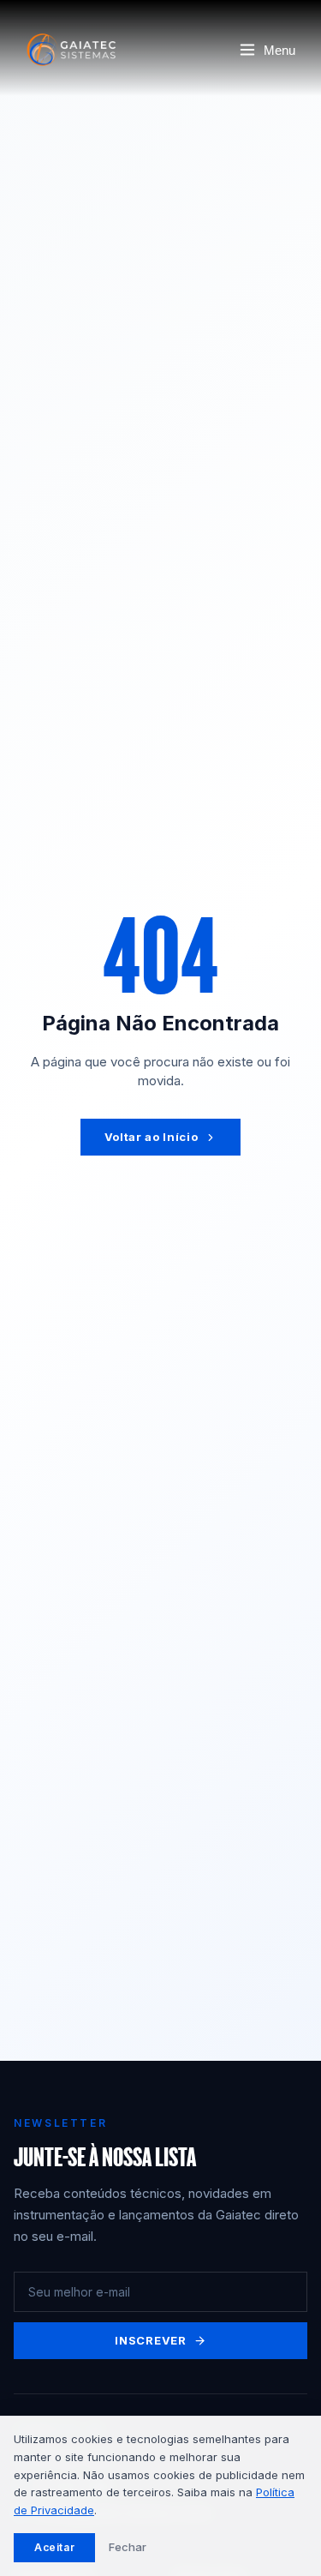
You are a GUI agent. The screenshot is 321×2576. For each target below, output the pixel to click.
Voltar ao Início (151, 1137)
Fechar (128, 2547)
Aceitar (54, 2547)
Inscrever (151, 2340)
